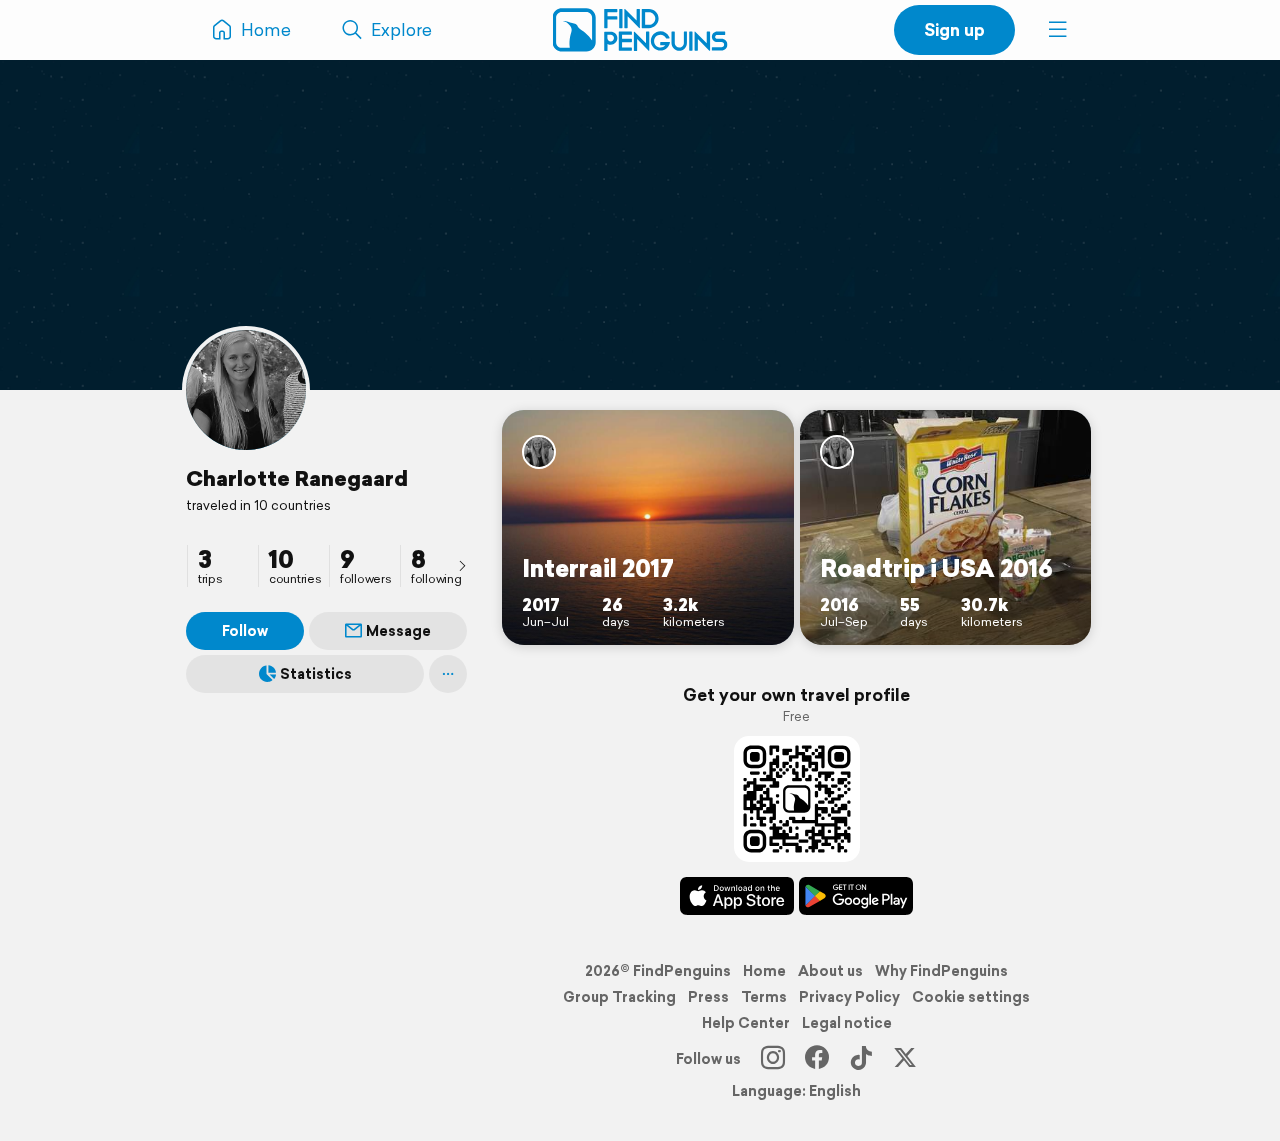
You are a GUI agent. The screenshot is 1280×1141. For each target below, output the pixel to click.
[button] (1058, 30)
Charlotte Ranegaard (297, 478)
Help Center (746, 1023)
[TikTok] (861, 1059)
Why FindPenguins (941, 971)
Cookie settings (971, 997)
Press (708, 997)
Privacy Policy (849, 997)
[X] (905, 1059)
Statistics (316, 674)
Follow (245, 631)
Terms (764, 997)
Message (398, 631)
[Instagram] (773, 1059)
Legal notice (847, 1023)
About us (830, 971)
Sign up (954, 29)
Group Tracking (619, 997)
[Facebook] (817, 1059)
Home (764, 971)
